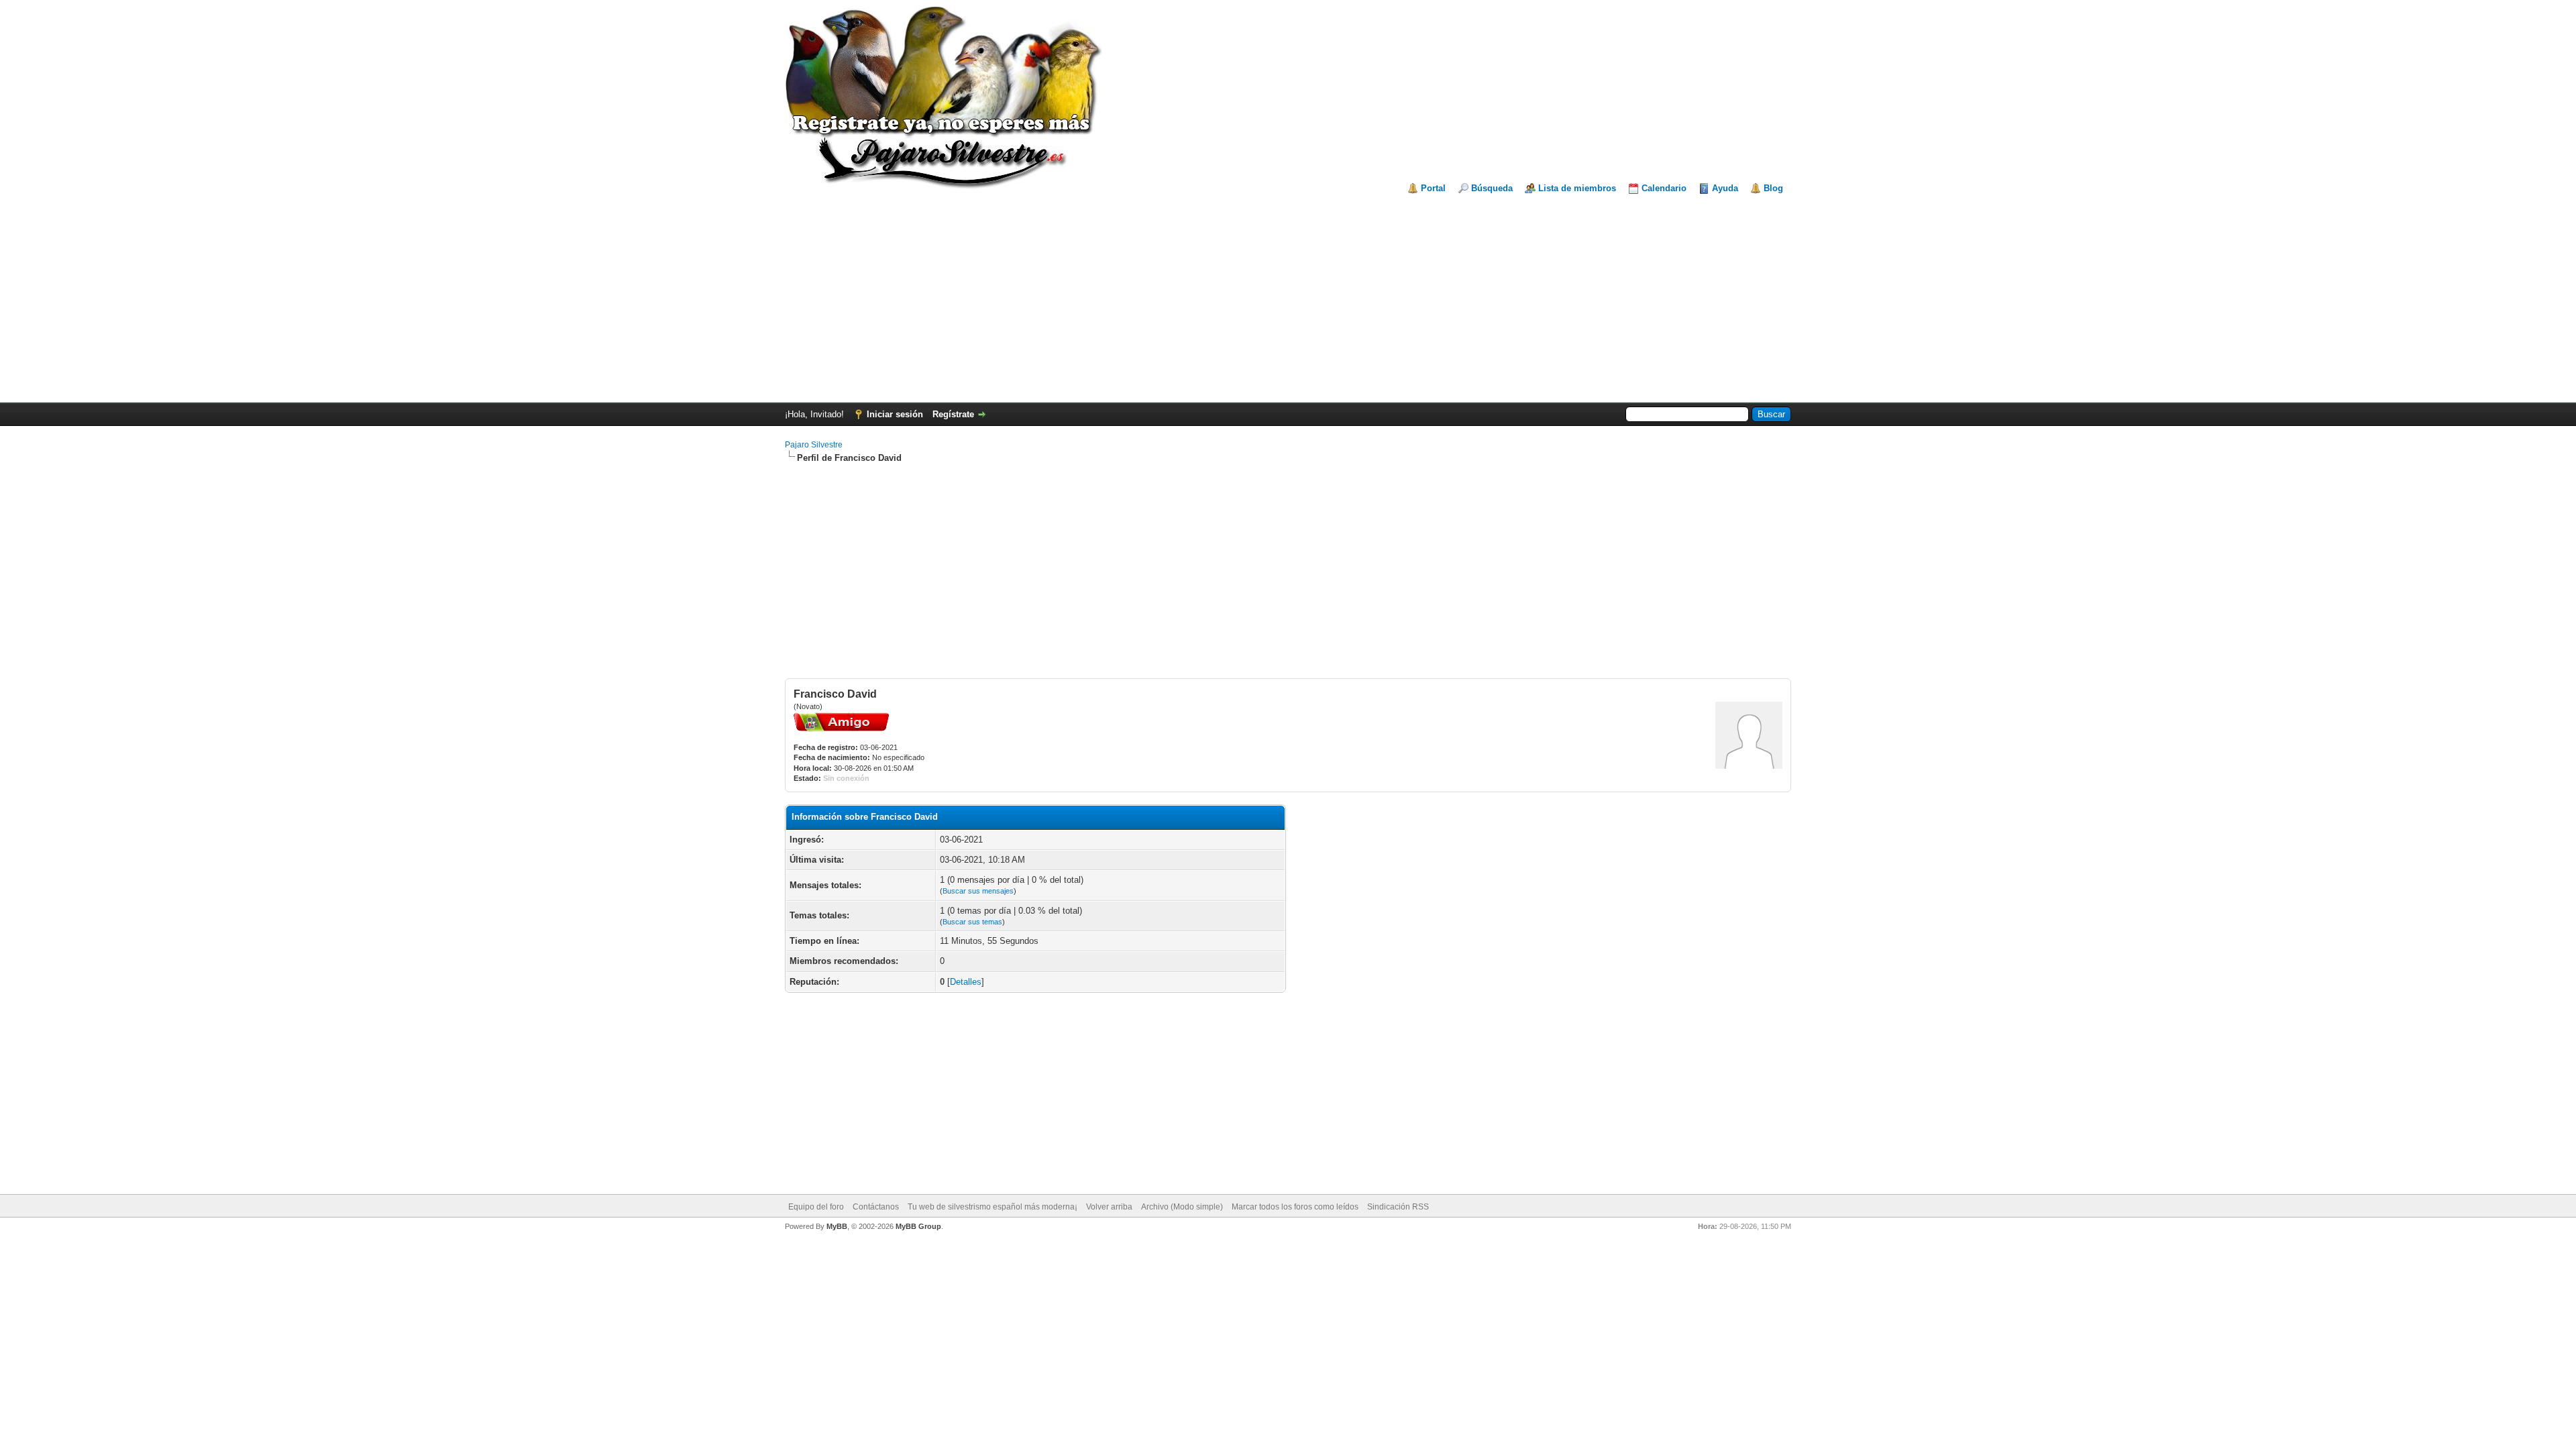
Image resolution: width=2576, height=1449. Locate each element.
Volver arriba (1109, 1207)
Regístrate (953, 414)
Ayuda (1725, 188)
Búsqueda (1492, 188)
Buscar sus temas (972, 922)
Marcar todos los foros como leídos (1295, 1207)
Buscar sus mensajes (978, 891)
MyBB (837, 1226)
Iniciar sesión (895, 414)
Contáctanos (876, 1207)
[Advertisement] (1288, 295)
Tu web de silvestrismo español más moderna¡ (992, 1207)
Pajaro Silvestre (814, 445)
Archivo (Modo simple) (1182, 1207)
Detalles (966, 982)
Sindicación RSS (1398, 1207)
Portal (1433, 188)
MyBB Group (918, 1226)
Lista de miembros (1577, 188)
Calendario (1664, 188)
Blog (1773, 188)
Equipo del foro (816, 1207)
